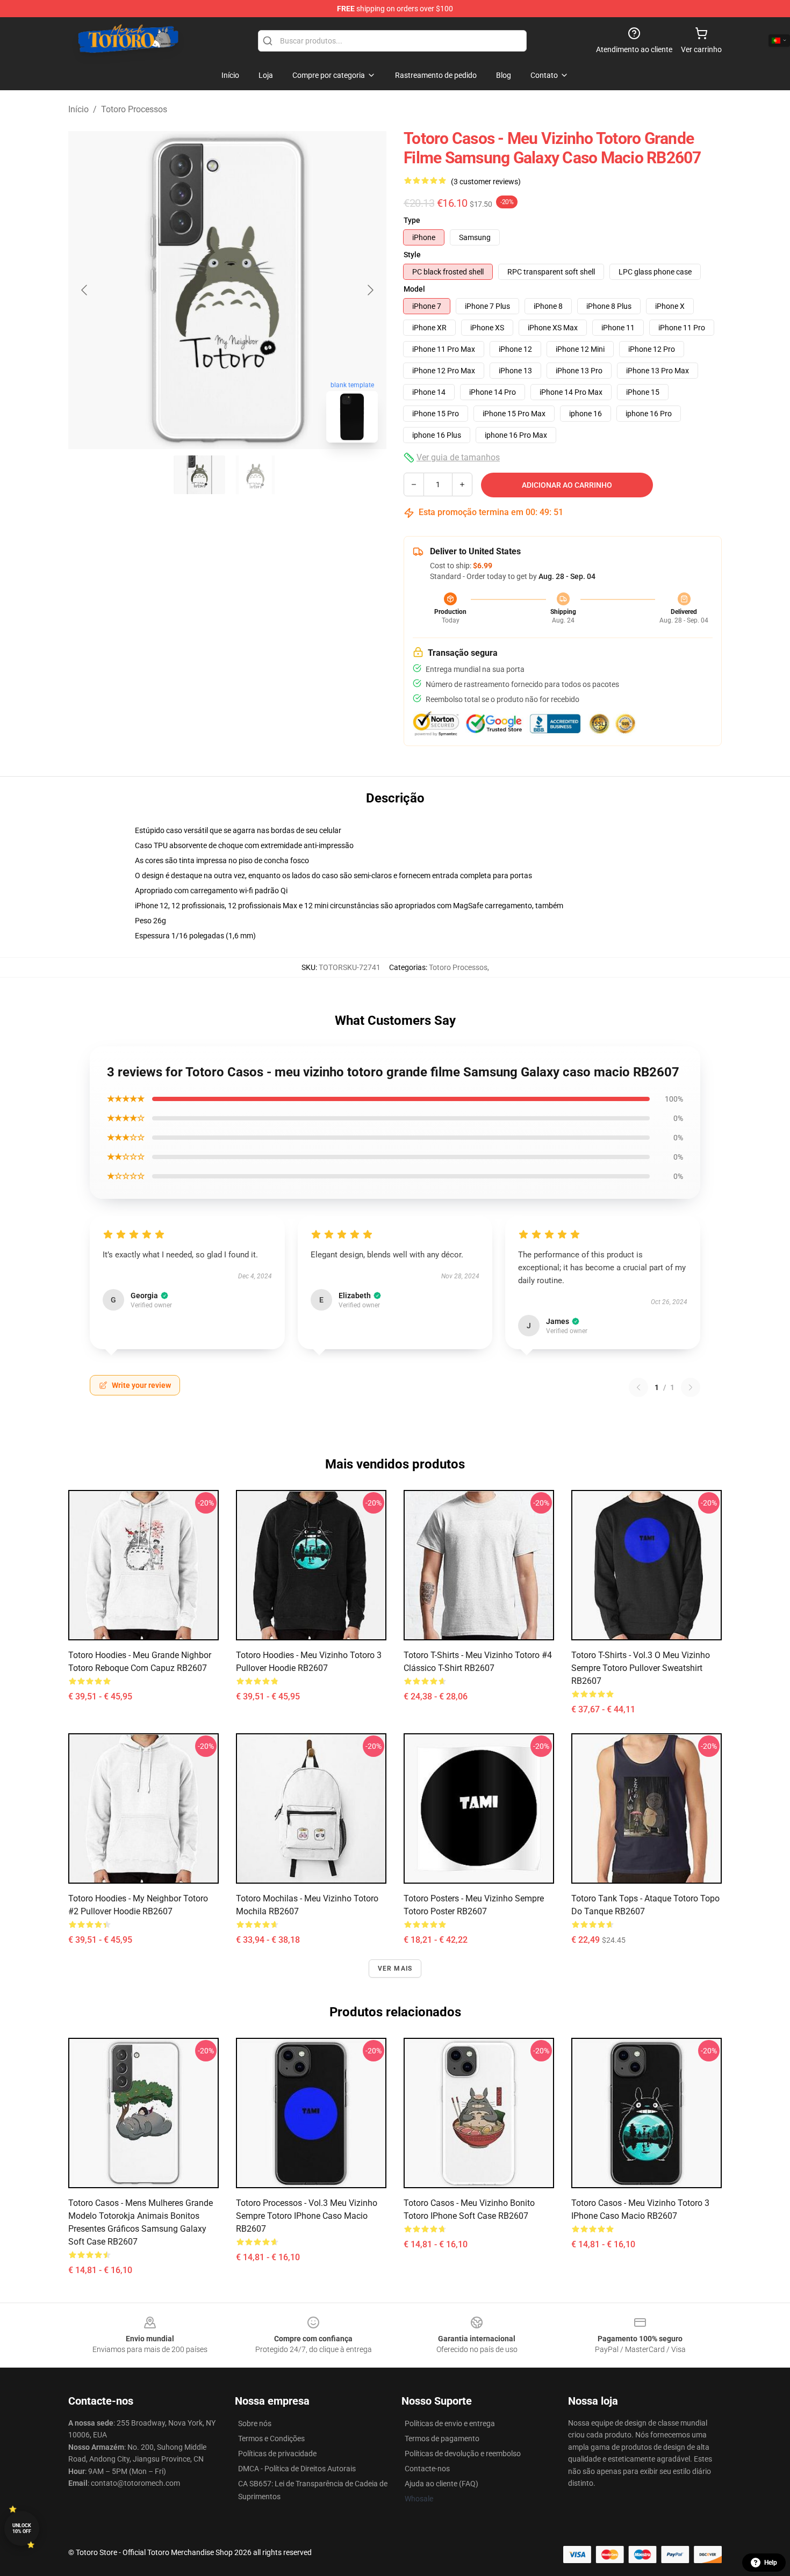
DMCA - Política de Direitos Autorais (297, 2469)
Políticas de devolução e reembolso (463, 2454)
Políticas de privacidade (277, 2454)
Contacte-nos (427, 2469)
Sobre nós (255, 2423)
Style (412, 255)
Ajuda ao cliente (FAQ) (441, 2484)
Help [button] (771, 2563)
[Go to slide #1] (199, 475)
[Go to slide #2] (255, 475)
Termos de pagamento (442, 2438)
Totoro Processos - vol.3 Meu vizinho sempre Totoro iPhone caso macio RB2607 (307, 2216)
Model (414, 289)
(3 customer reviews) (486, 182)
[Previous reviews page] (638, 1387)
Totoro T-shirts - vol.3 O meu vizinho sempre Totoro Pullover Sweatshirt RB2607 (641, 1668)
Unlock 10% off (22, 2528)
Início (78, 109)
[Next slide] (370, 290)
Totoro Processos (134, 109)
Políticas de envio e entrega (450, 2423)
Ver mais (395, 1969)
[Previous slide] (85, 290)
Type (412, 220)
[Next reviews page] (691, 1387)
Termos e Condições (271, 2438)
